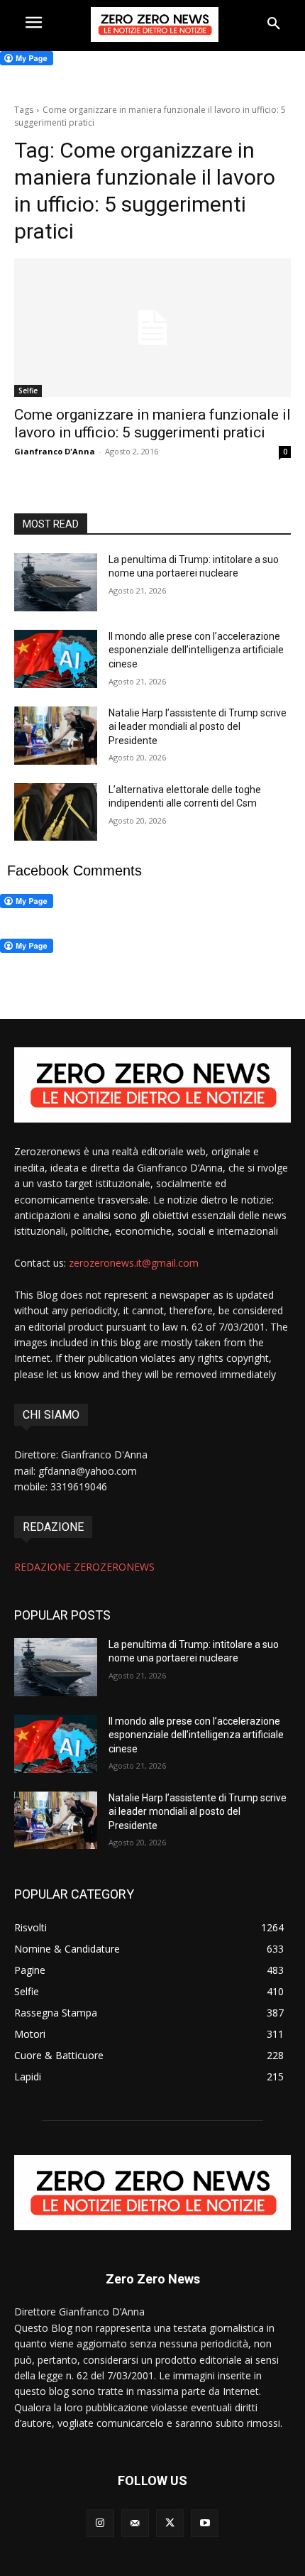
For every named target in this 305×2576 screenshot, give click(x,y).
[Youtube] (205, 2523)
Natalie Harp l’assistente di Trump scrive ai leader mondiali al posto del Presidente (198, 727)
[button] (274, 24)
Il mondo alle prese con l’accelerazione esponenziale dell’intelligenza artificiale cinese (196, 650)
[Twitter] (170, 2523)
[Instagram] (100, 2523)
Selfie (28, 391)
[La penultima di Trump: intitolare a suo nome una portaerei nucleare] (56, 582)
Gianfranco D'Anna (55, 451)
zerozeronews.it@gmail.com (134, 1263)
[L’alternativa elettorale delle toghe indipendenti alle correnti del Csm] (56, 812)
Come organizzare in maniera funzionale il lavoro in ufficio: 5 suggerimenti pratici (152, 424)
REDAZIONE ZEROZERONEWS (84, 1567)
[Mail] (135, 2523)
